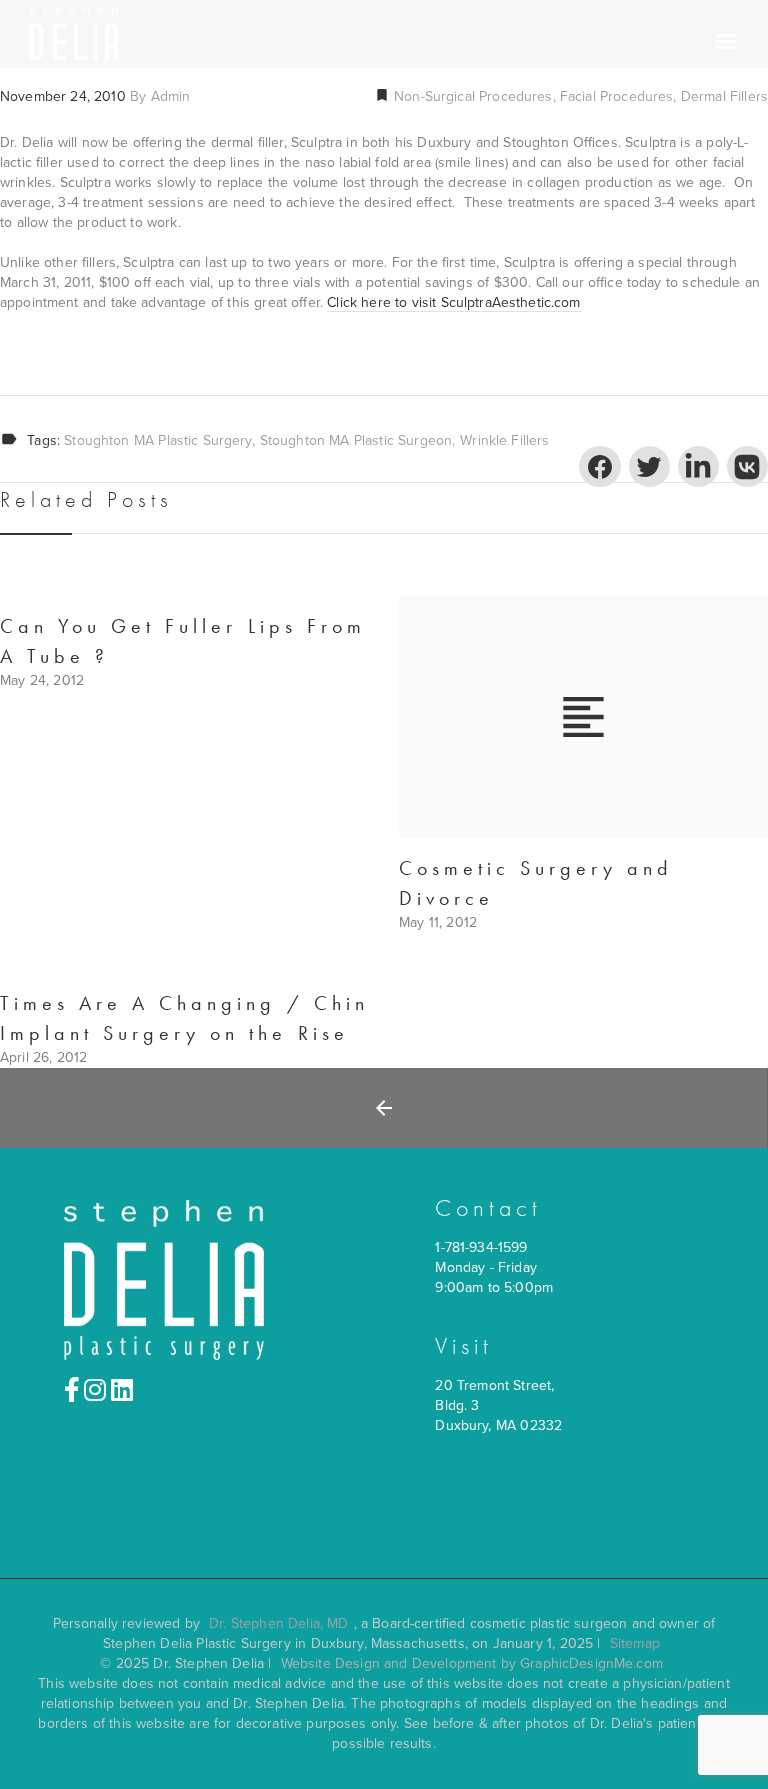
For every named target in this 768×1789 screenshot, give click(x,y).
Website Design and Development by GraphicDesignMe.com (472, 1663)
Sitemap (635, 1643)
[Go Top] (731, 1744)
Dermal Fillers (724, 96)
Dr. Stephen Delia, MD (278, 1623)
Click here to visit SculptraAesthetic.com (453, 302)
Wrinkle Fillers (504, 441)
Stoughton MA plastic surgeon (356, 441)
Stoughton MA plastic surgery (157, 441)
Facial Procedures (617, 96)
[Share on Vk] (747, 466)
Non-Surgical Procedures (471, 96)
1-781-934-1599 (481, 1247)
